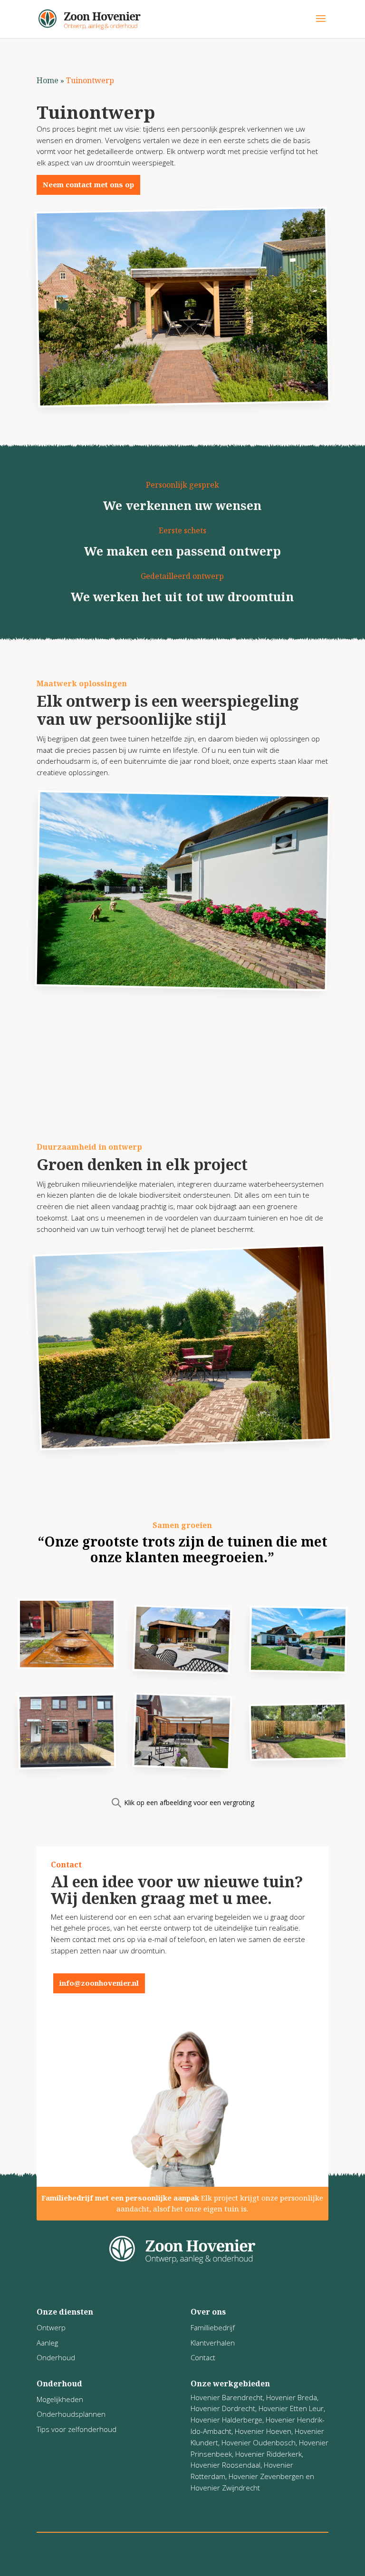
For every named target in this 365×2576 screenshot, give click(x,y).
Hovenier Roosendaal (226, 2465)
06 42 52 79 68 (181, 1983)
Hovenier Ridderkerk (269, 2454)
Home (48, 80)
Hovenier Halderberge (226, 2420)
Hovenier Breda (292, 2397)
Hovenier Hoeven (263, 2431)
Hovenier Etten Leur (291, 2408)
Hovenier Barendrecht (227, 2397)
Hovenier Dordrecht (223, 2408)
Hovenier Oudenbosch (259, 2442)
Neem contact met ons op (88, 184)
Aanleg (47, 2343)
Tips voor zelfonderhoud (77, 2429)
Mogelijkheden (60, 2399)
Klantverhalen (213, 2343)
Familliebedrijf (213, 2327)
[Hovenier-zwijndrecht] (67, 1665)
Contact (203, 2357)
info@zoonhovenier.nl (99, 1983)
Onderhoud (56, 2357)
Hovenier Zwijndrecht (225, 2488)
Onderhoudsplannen (71, 2414)
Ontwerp (51, 2327)
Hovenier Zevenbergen (266, 2476)
